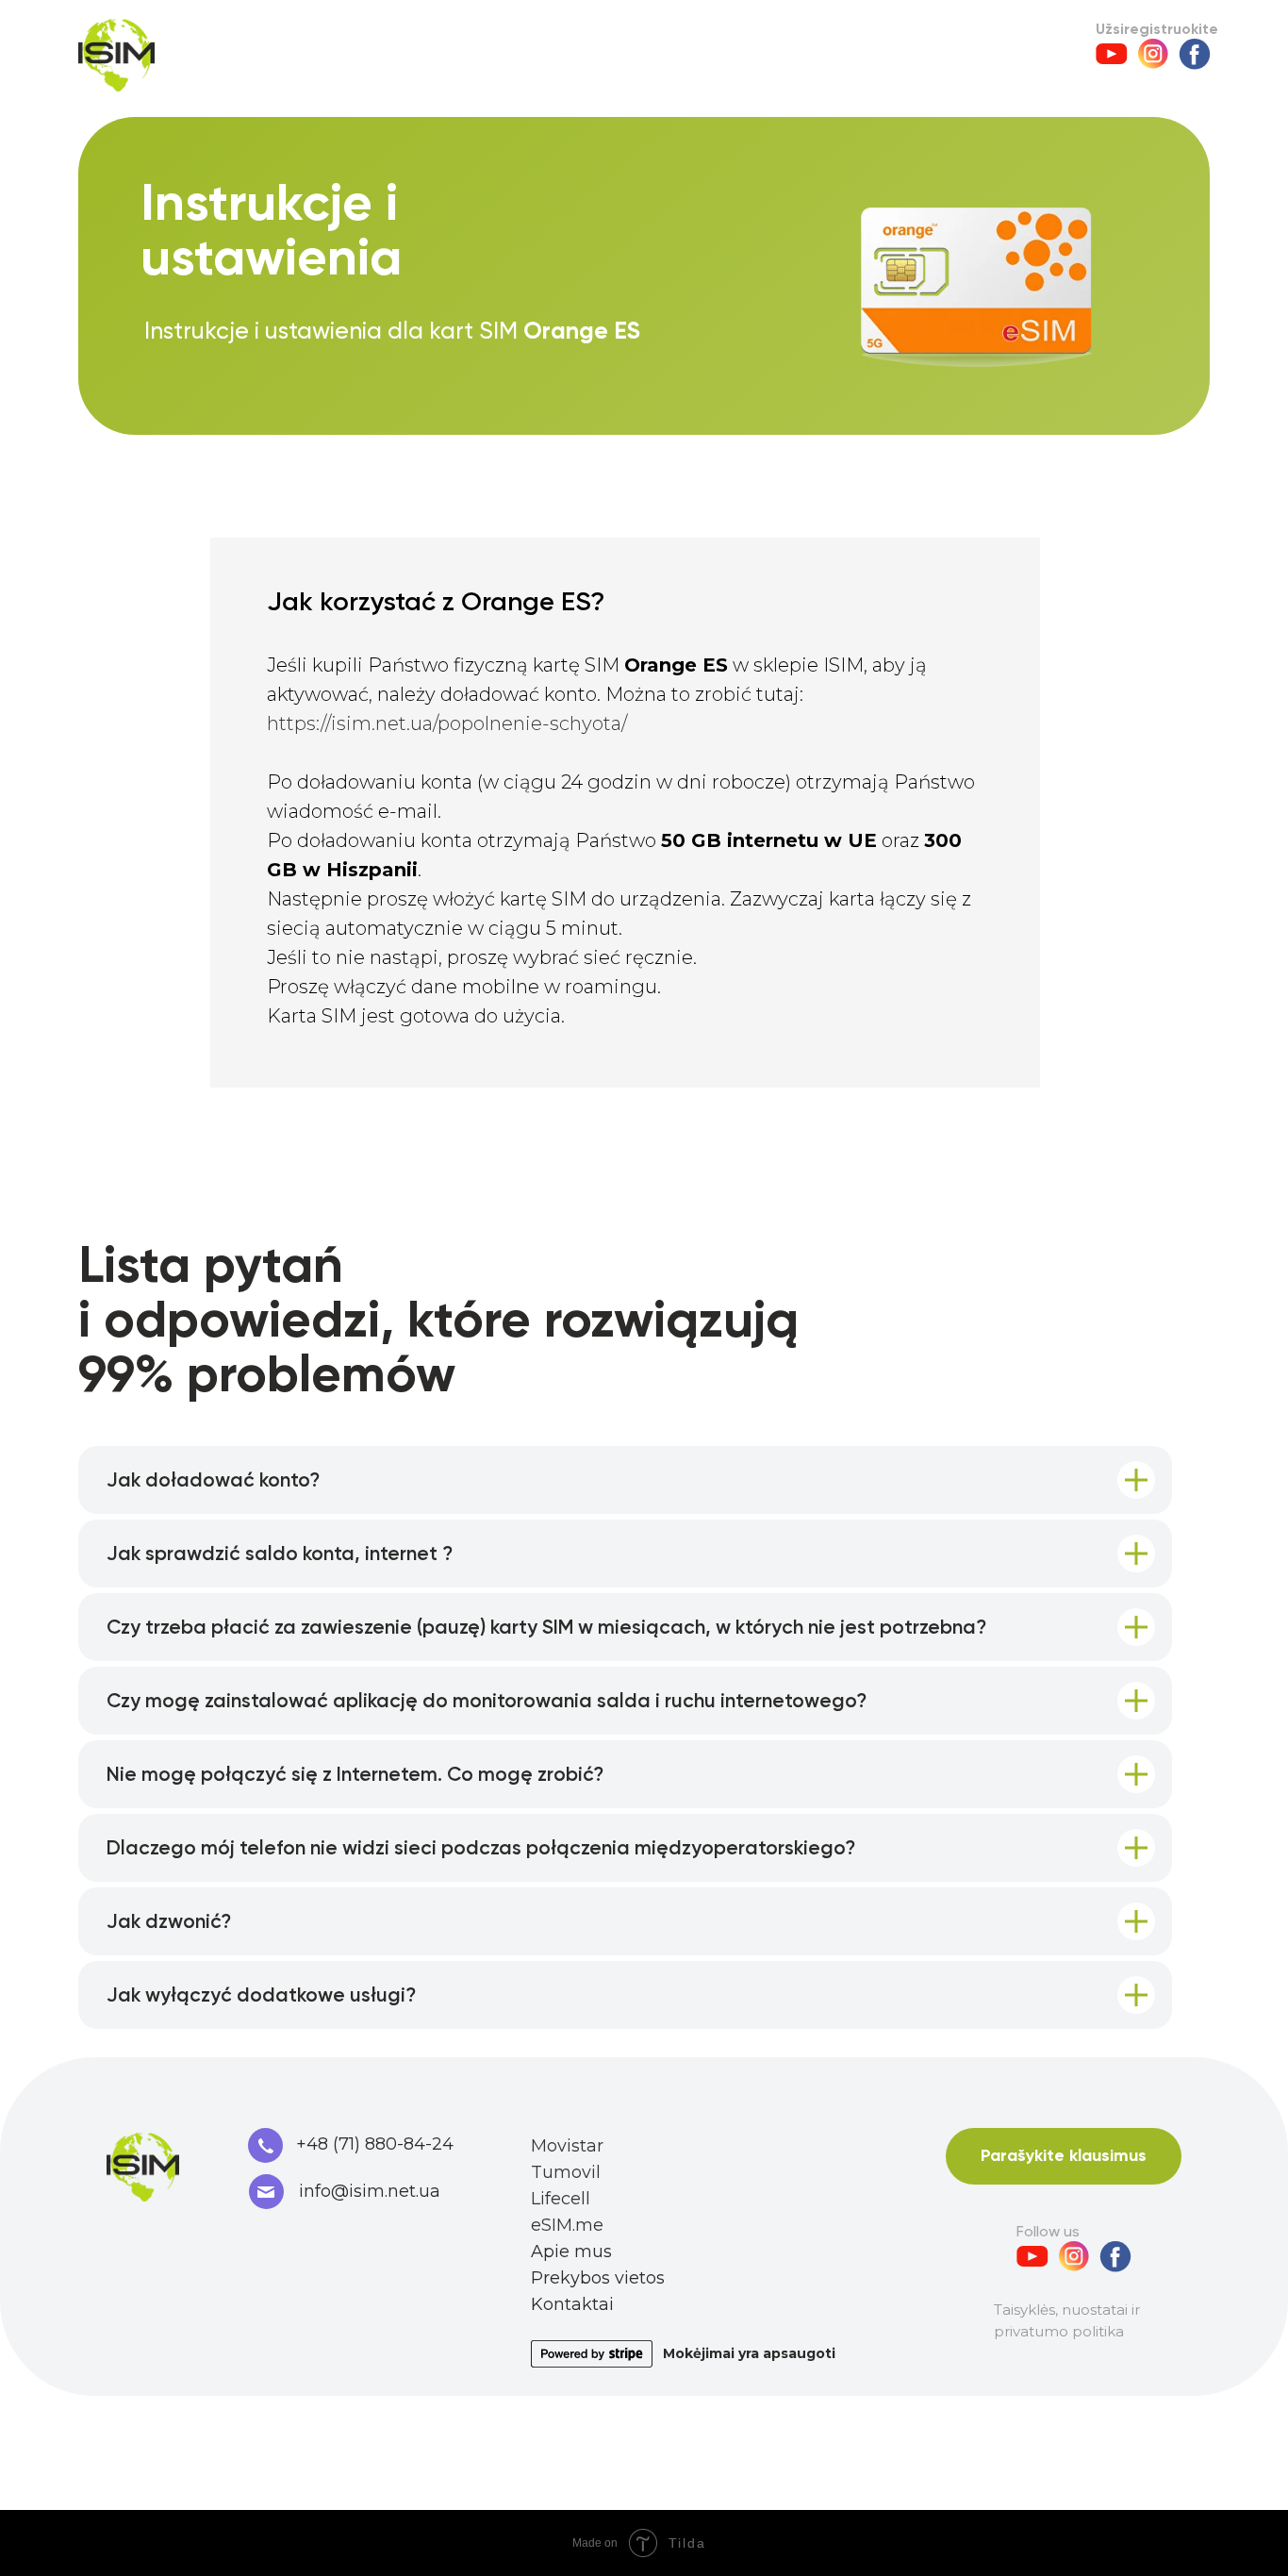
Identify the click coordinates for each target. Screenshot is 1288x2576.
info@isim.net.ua (370, 2191)
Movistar (567, 2146)
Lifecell (561, 2199)
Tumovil (566, 2172)
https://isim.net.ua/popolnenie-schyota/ (447, 723)
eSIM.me (567, 2225)
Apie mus (571, 2252)
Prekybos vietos (598, 2278)
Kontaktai (572, 2304)
